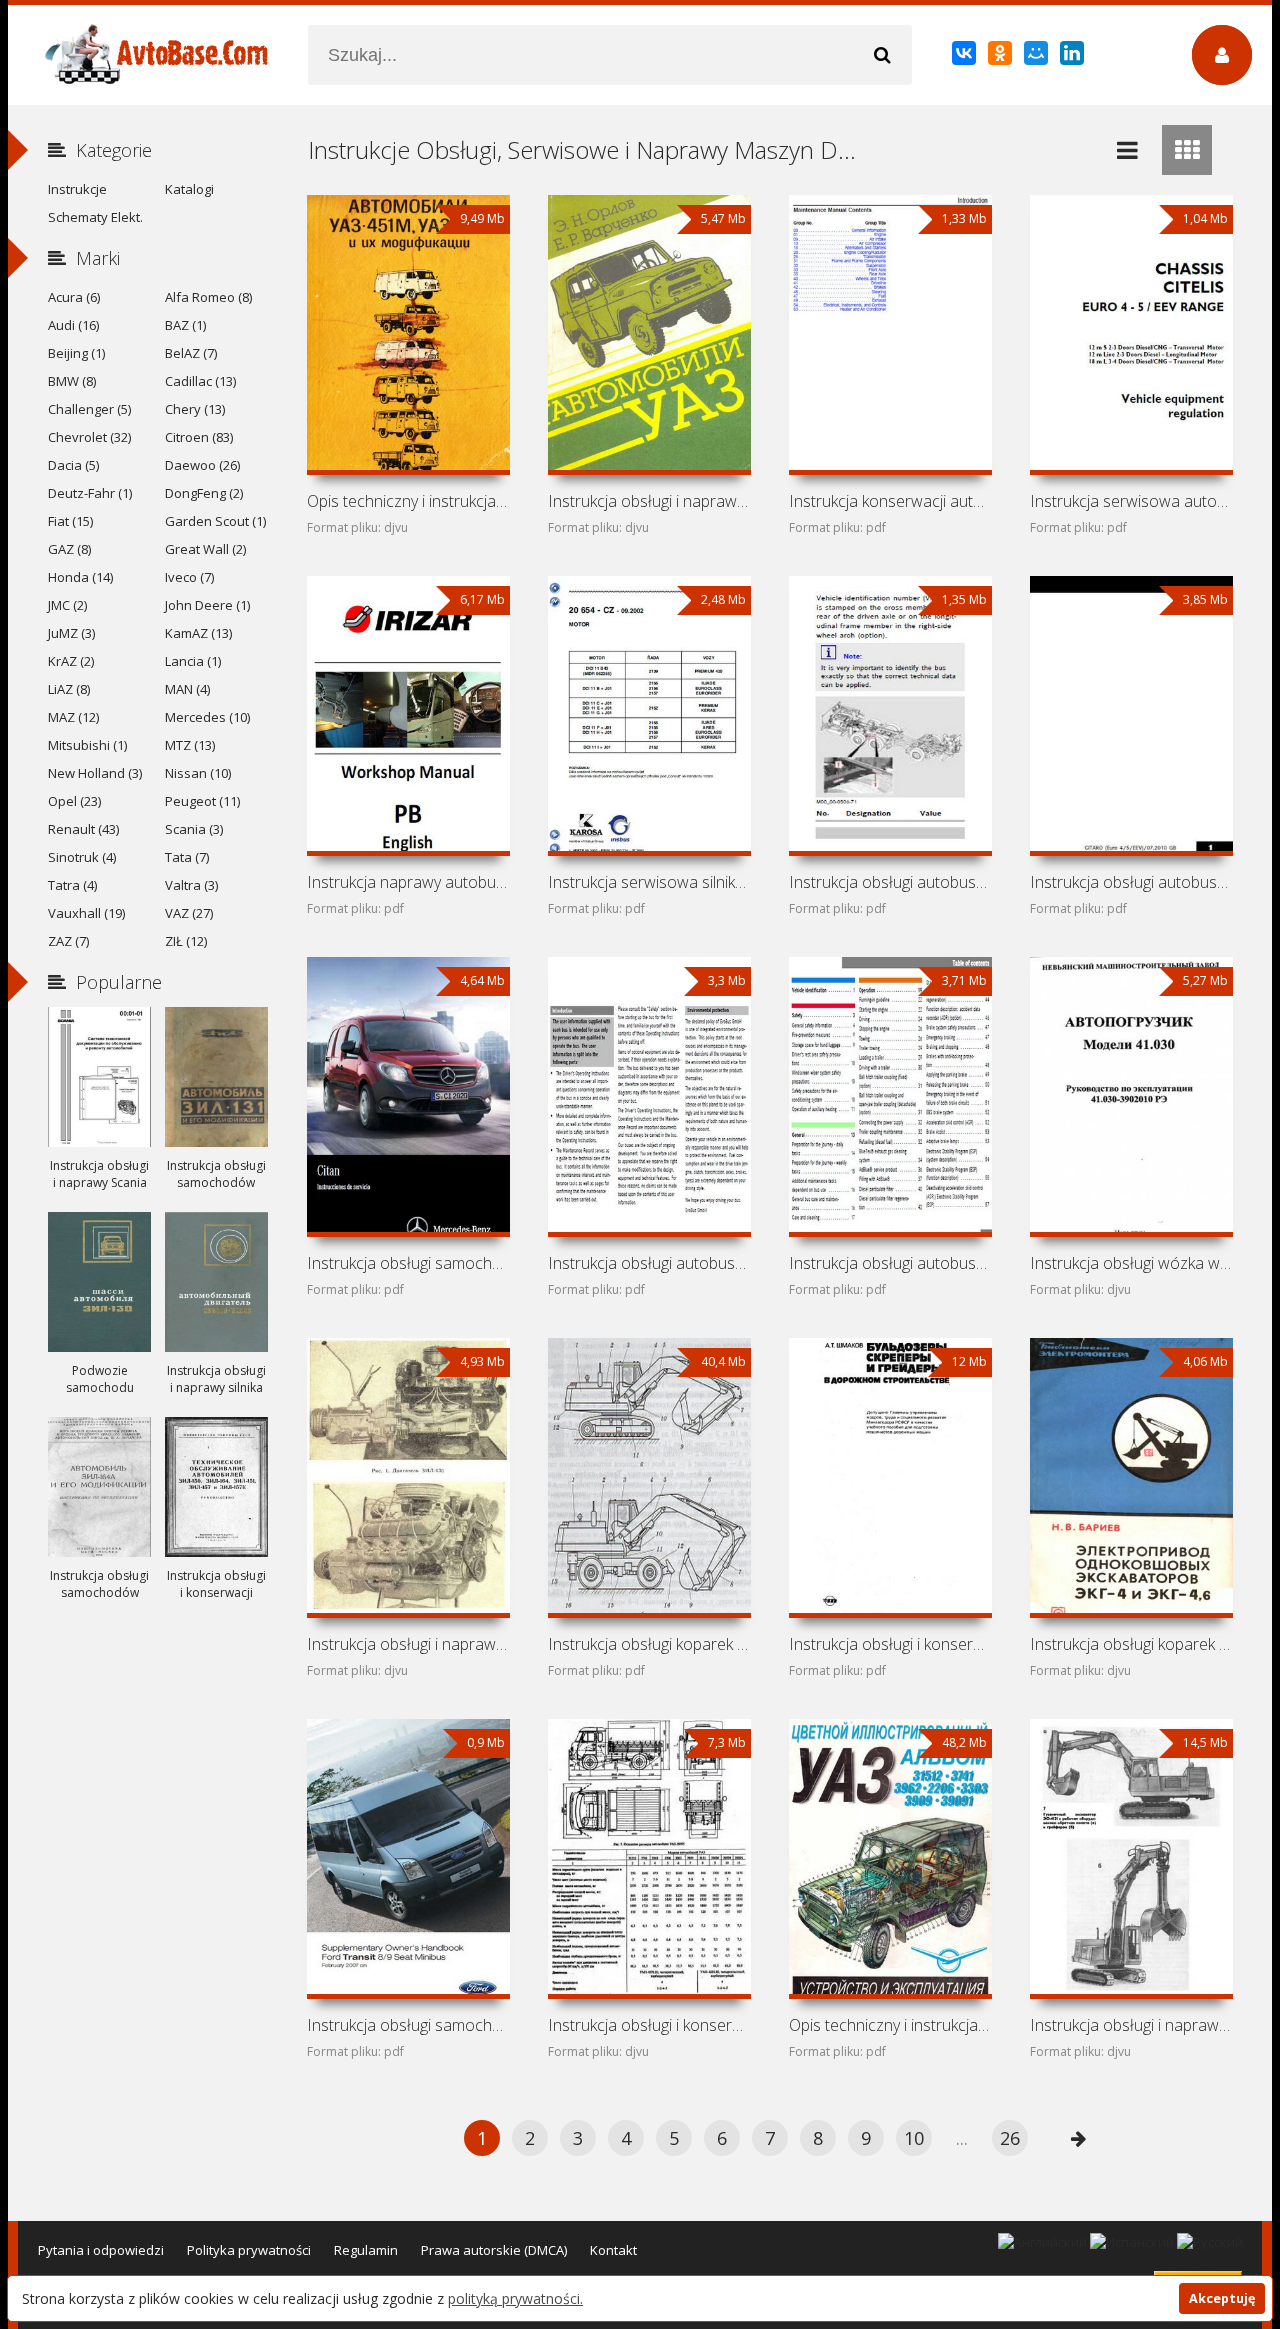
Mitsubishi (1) (87, 745)
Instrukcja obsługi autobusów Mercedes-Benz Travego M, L (890, 1263)
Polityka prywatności (249, 2250)
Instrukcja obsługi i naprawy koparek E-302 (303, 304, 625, (1131, 2025)
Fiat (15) (70, 521)
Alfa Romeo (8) (208, 297)
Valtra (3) (191, 885)
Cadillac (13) (200, 381)
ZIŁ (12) (186, 941)
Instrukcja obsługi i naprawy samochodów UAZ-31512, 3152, (649, 501)
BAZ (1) (185, 325)
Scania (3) (194, 829)
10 (914, 2138)
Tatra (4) (72, 885)
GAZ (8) (69, 549)
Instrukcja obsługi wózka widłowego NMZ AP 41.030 (1131, 1263)
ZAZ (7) (68, 941)
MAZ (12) (73, 717)
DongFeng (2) (204, 493)
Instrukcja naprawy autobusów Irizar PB (408, 882)
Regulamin (366, 2250)
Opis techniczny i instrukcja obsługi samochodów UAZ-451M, (408, 501)
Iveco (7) (189, 577)
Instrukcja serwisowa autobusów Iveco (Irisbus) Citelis (1131, 501)
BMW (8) (72, 381)
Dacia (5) (73, 465)
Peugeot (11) (202, 801)
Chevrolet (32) (89, 437)
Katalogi (189, 189)
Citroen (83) (199, 437)
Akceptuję (1222, 2298)
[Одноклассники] (1001, 57)
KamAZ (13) (198, 633)
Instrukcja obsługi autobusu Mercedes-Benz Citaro (1131, 882)
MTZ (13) (190, 745)
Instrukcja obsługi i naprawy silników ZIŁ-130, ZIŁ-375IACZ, (408, 1644)
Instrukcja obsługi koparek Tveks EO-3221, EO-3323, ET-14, (649, 1644)
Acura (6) (74, 297)
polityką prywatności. (515, 2298)
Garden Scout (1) (215, 521)
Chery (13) (195, 409)
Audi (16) (73, 325)
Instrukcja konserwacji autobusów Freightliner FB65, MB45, (890, 501)
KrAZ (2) (71, 661)
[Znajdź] (882, 55)
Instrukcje (77, 189)
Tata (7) (187, 857)
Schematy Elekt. (95, 217)
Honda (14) (80, 577)
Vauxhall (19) (86, 913)
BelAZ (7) (191, 353)
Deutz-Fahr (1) (90, 493)
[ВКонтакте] (965, 57)
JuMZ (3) (71, 633)
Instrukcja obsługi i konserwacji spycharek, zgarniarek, (890, 1644)
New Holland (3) (95, 773)
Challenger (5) (89, 409)
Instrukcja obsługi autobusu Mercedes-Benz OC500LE (890, 882)
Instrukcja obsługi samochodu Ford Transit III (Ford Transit (408, 2025)
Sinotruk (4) (82, 857)
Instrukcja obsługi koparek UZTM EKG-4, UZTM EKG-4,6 (1131, 1644)
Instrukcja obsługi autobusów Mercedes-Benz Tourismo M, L (649, 1263)
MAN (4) (187, 689)
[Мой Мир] (1037, 57)
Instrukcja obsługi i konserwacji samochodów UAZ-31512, (649, 2025)
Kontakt (613, 2250)
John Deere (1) (207, 605)
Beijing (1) (76, 353)
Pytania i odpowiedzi (101, 2250)
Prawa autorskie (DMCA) (494, 2250)
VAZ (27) (189, 913)
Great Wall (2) (205, 549)
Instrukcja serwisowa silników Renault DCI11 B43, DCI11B (649, 882)
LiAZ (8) (69, 689)
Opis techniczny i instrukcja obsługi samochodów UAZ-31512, (890, 2025)
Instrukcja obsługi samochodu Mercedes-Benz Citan (408, 1263)
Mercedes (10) (207, 717)
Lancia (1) (193, 661)
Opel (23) (74, 801)
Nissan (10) (198, 773)
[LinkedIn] (1073, 57)
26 (1010, 2138)
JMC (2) (67, 605)
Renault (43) (83, 829)
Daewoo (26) (202, 465)
